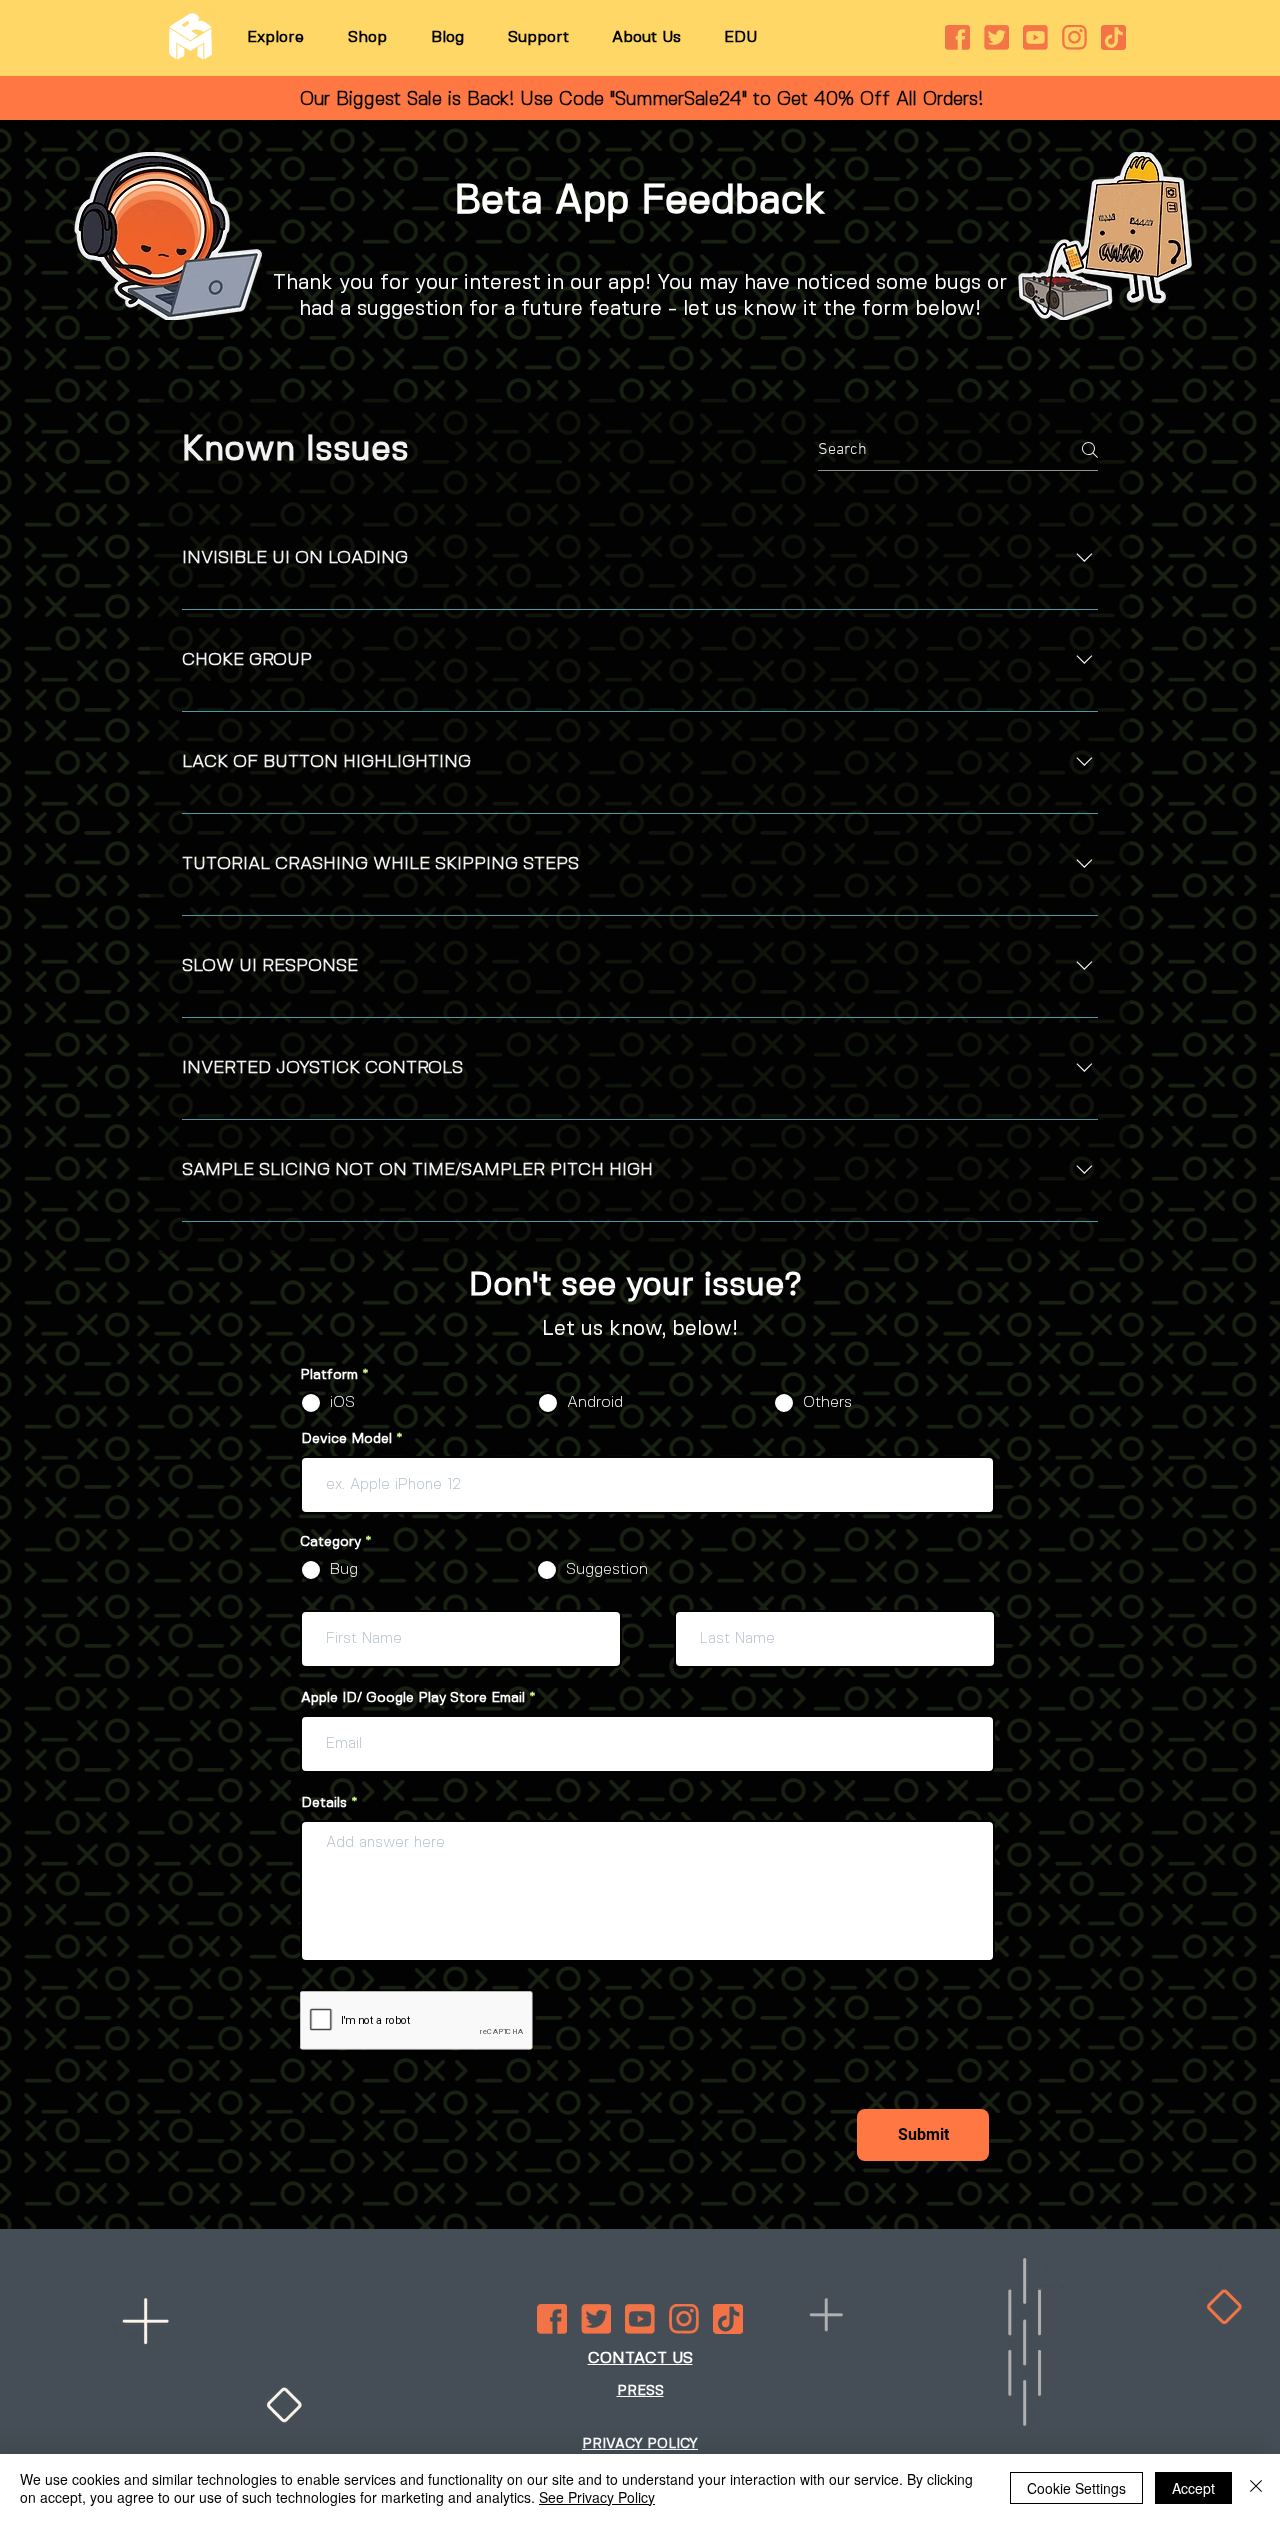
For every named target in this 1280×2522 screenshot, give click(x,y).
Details (324, 1803)
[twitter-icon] (996, 37)
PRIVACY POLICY (640, 2444)
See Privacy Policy (597, 2497)
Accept (1193, 2488)
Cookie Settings (1076, 2488)
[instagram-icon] (1074, 37)
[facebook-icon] (957, 37)
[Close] (1256, 2488)
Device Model (348, 1439)
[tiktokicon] (1113, 37)
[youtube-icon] (1035, 37)
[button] (275, 37)
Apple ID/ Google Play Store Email (413, 1698)
